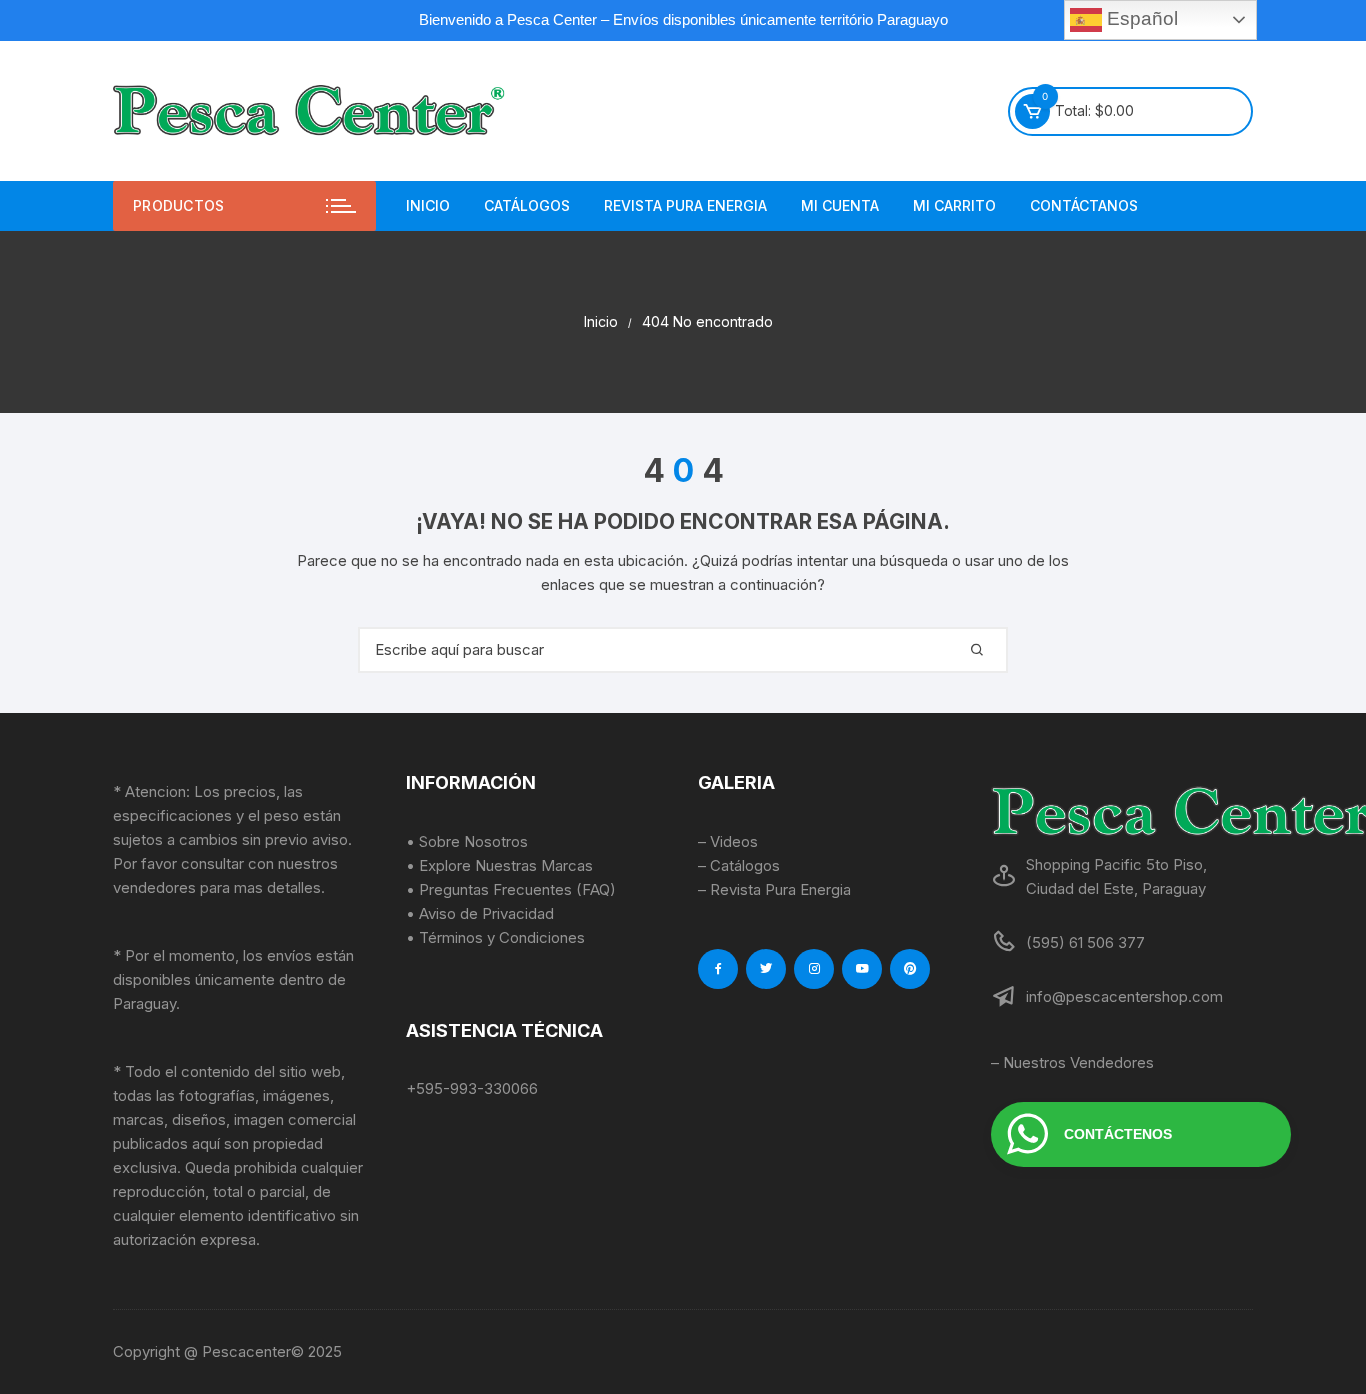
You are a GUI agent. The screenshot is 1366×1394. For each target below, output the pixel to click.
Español (1140, 18)
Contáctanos (1084, 205)
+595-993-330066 (472, 1088)
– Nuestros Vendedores (1072, 1062)
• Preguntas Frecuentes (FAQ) (511, 889)
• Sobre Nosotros (467, 841)
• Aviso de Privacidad (480, 913)
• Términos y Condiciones (495, 937)
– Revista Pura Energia (774, 889)
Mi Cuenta (840, 205)
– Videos (728, 841)
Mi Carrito (954, 205)
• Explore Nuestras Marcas (499, 865)
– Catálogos (739, 865)
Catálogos (527, 205)
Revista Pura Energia (685, 205)
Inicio (428, 205)
